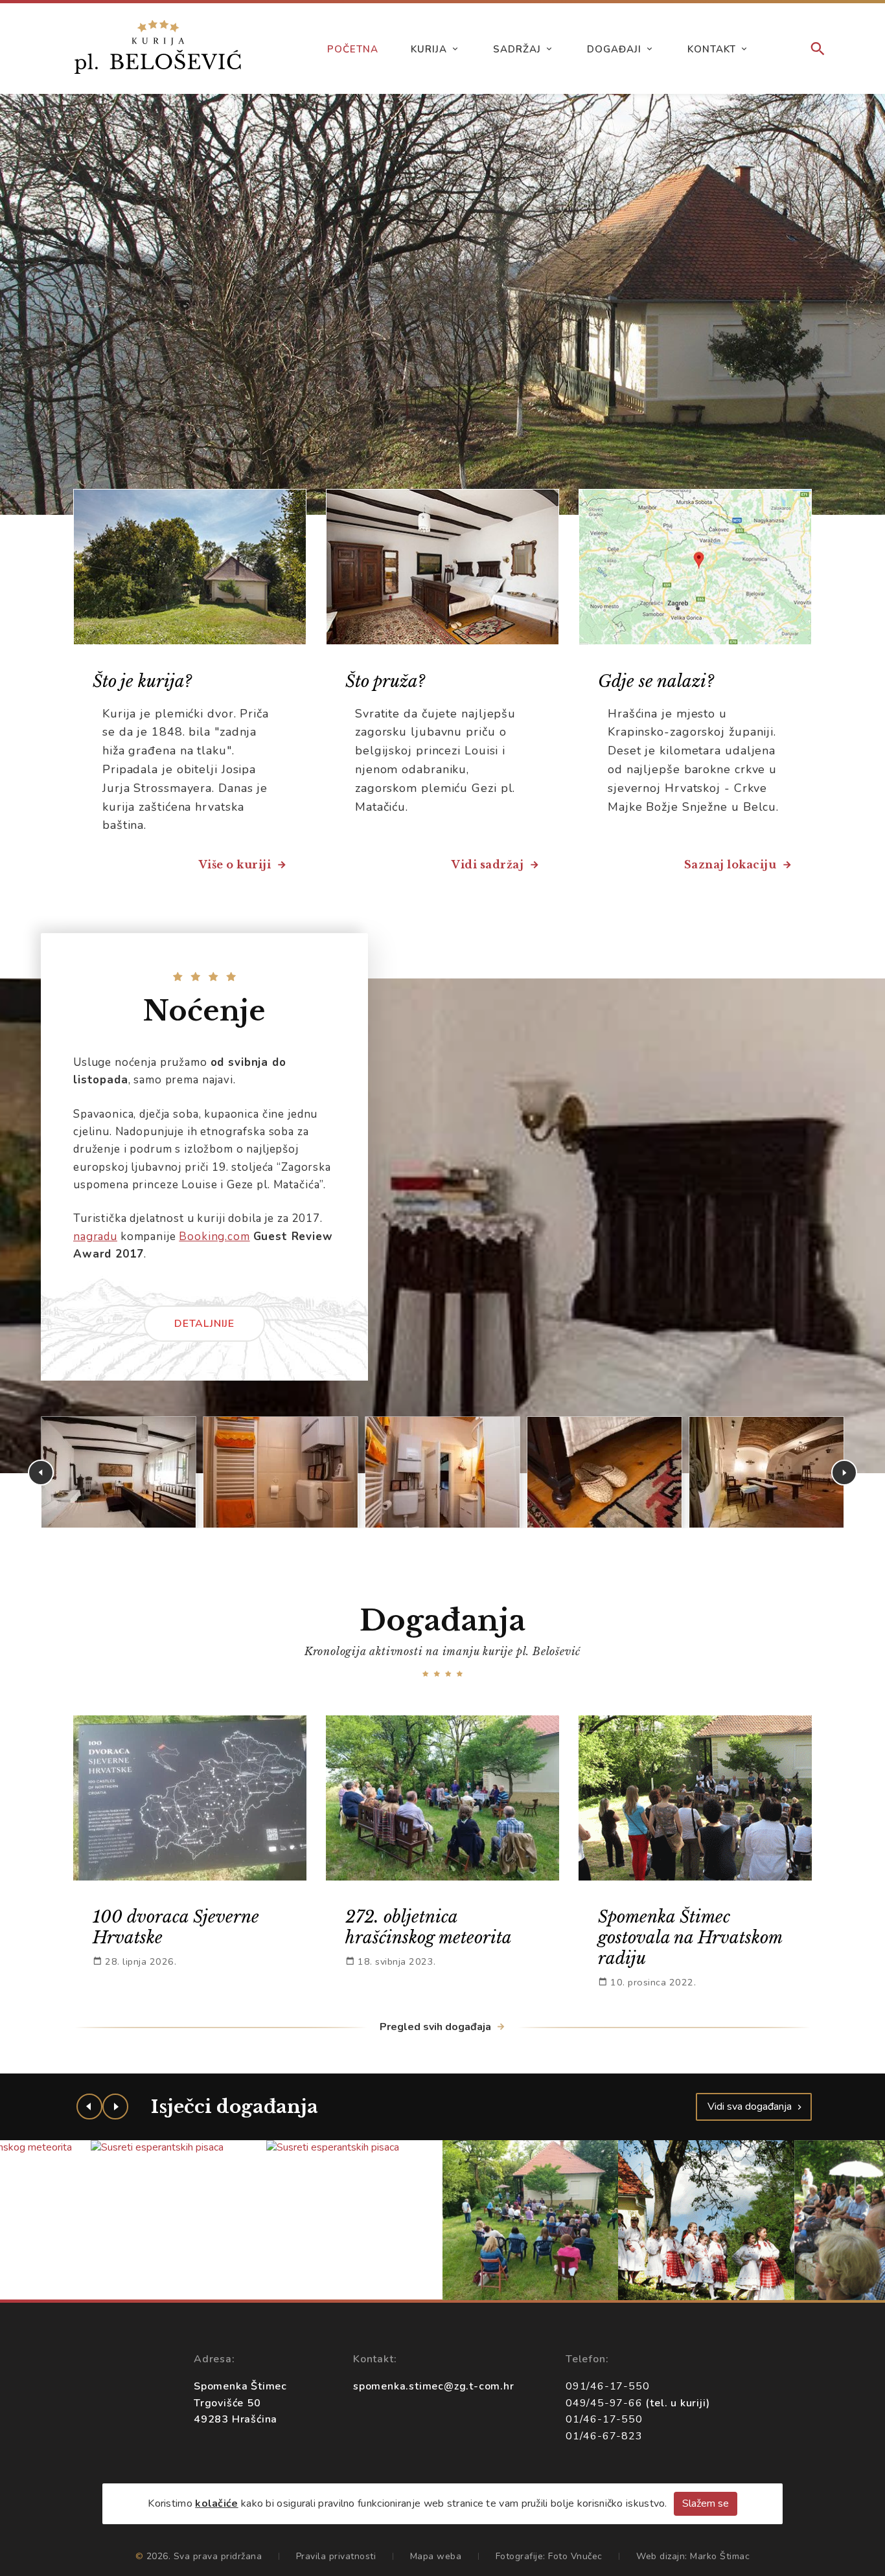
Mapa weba (436, 2556)
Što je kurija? (142, 681)
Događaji (614, 49)
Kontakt (712, 49)
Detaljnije (204, 1324)
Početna (353, 49)
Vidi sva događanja (751, 2107)
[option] (442, 304)
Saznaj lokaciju (732, 864)
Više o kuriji (236, 864)
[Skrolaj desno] (115, 2107)
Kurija (429, 49)
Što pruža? (385, 681)
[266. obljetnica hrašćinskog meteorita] (355, 2220)
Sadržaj (517, 49)
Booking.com (214, 1237)
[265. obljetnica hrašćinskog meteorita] (707, 2220)
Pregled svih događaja (437, 2027)
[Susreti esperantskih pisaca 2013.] (179, 2148)
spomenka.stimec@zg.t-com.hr (434, 2386)
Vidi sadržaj (489, 864)
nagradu (95, 1237)
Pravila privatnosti (336, 2556)
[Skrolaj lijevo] (89, 2107)
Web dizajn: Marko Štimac (693, 2556)
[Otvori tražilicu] (818, 50)
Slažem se (706, 2503)
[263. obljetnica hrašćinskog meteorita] (531, 2220)
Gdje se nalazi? (656, 681)
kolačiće (216, 2503)
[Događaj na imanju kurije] (119, 1472)
